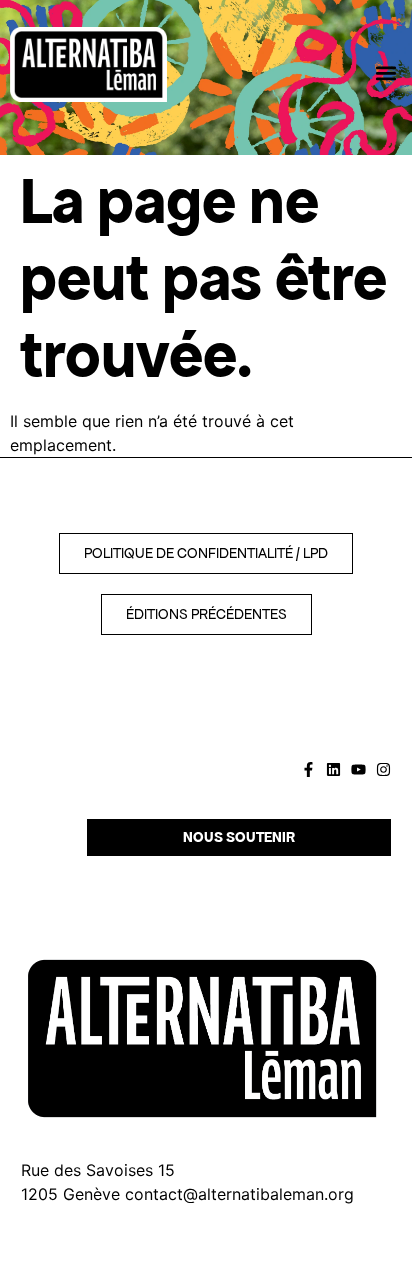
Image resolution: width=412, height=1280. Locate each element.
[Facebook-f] (308, 769)
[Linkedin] (333, 769)
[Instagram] (383, 769)
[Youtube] (358, 769)
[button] (385, 72)
